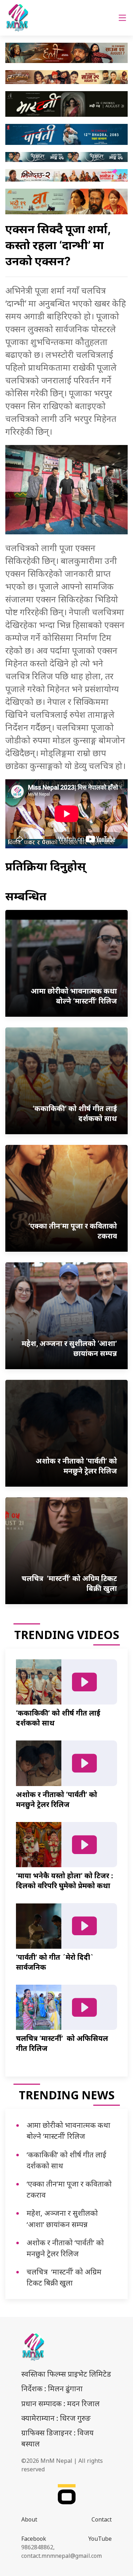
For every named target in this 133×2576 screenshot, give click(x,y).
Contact (102, 2519)
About (29, 2519)
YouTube (100, 2539)
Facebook (34, 2539)
